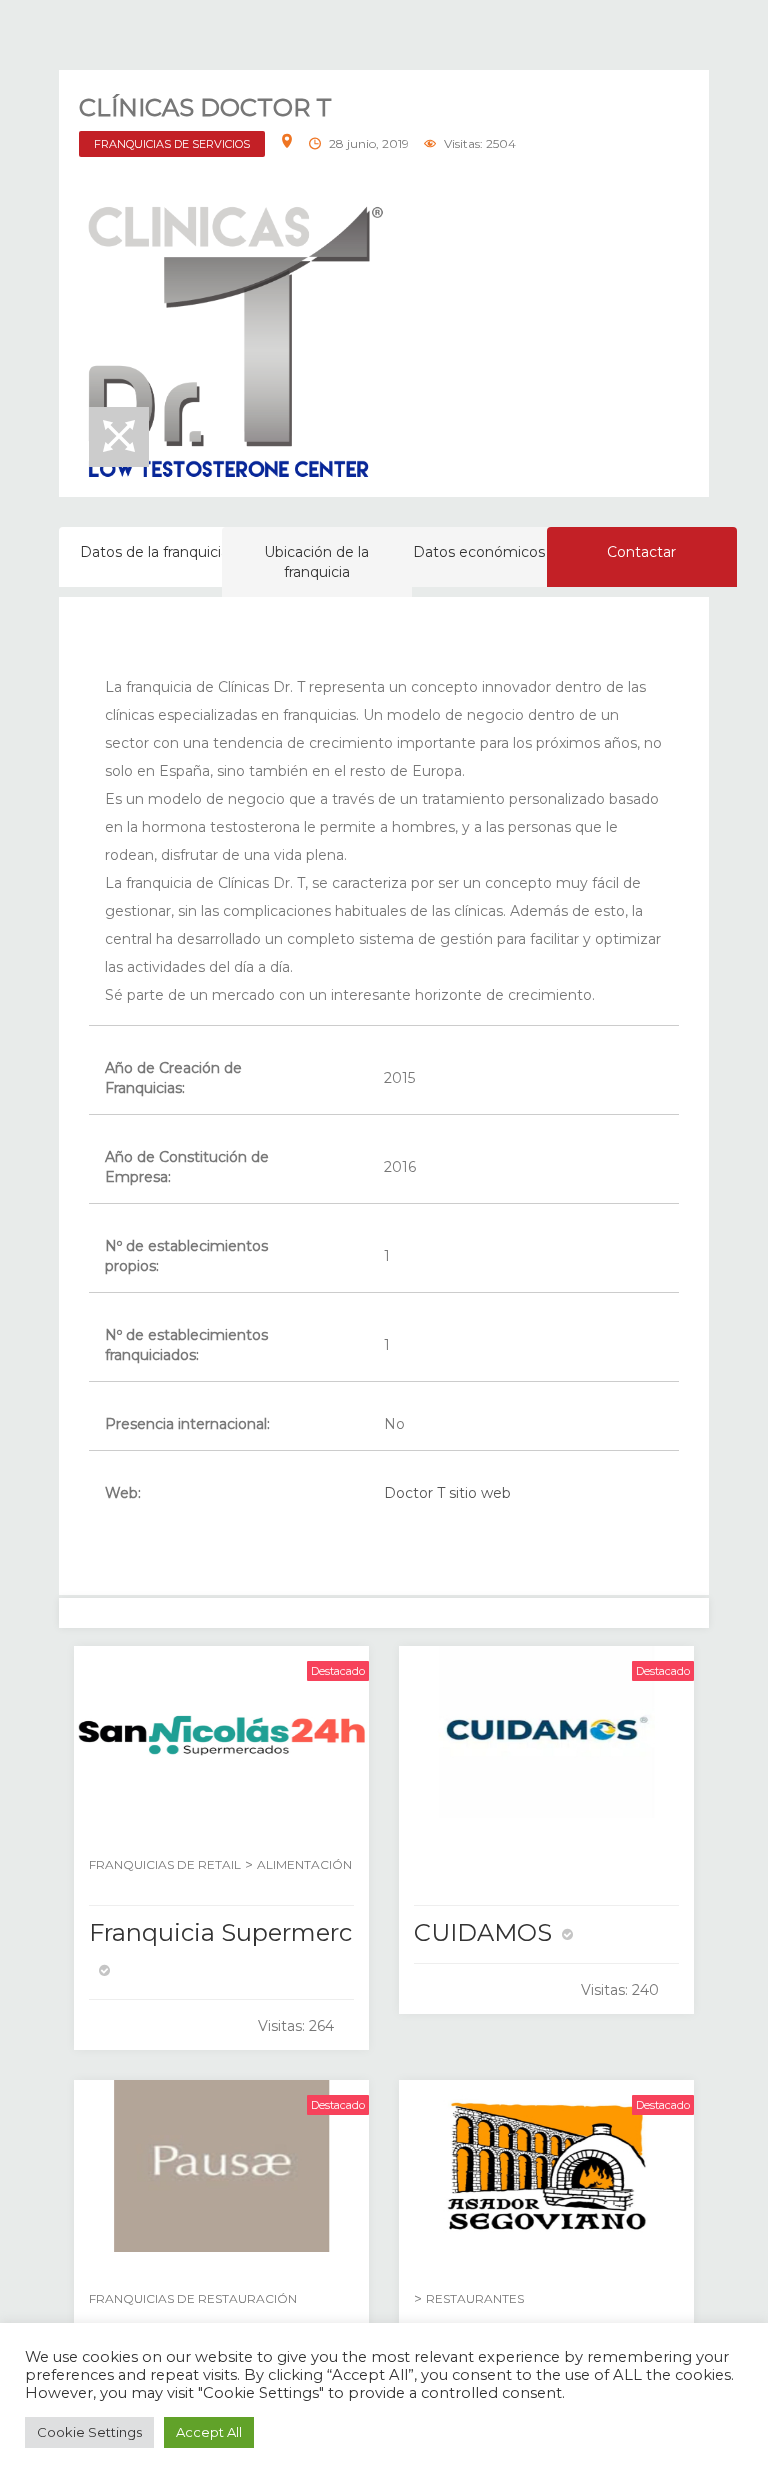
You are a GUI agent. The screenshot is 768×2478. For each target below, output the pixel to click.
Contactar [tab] (641, 552)
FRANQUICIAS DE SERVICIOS (172, 144)
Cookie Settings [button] (89, 2432)
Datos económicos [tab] (479, 552)
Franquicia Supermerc (220, 1932)
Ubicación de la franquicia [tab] (316, 562)
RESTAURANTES (475, 2298)
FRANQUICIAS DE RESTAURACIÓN (193, 2298)
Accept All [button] (209, 2432)
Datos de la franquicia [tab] (154, 552)
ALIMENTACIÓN (304, 1864)
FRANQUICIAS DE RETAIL (165, 1864)
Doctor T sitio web (447, 1493)
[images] (234, 342)
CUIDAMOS (483, 1932)
